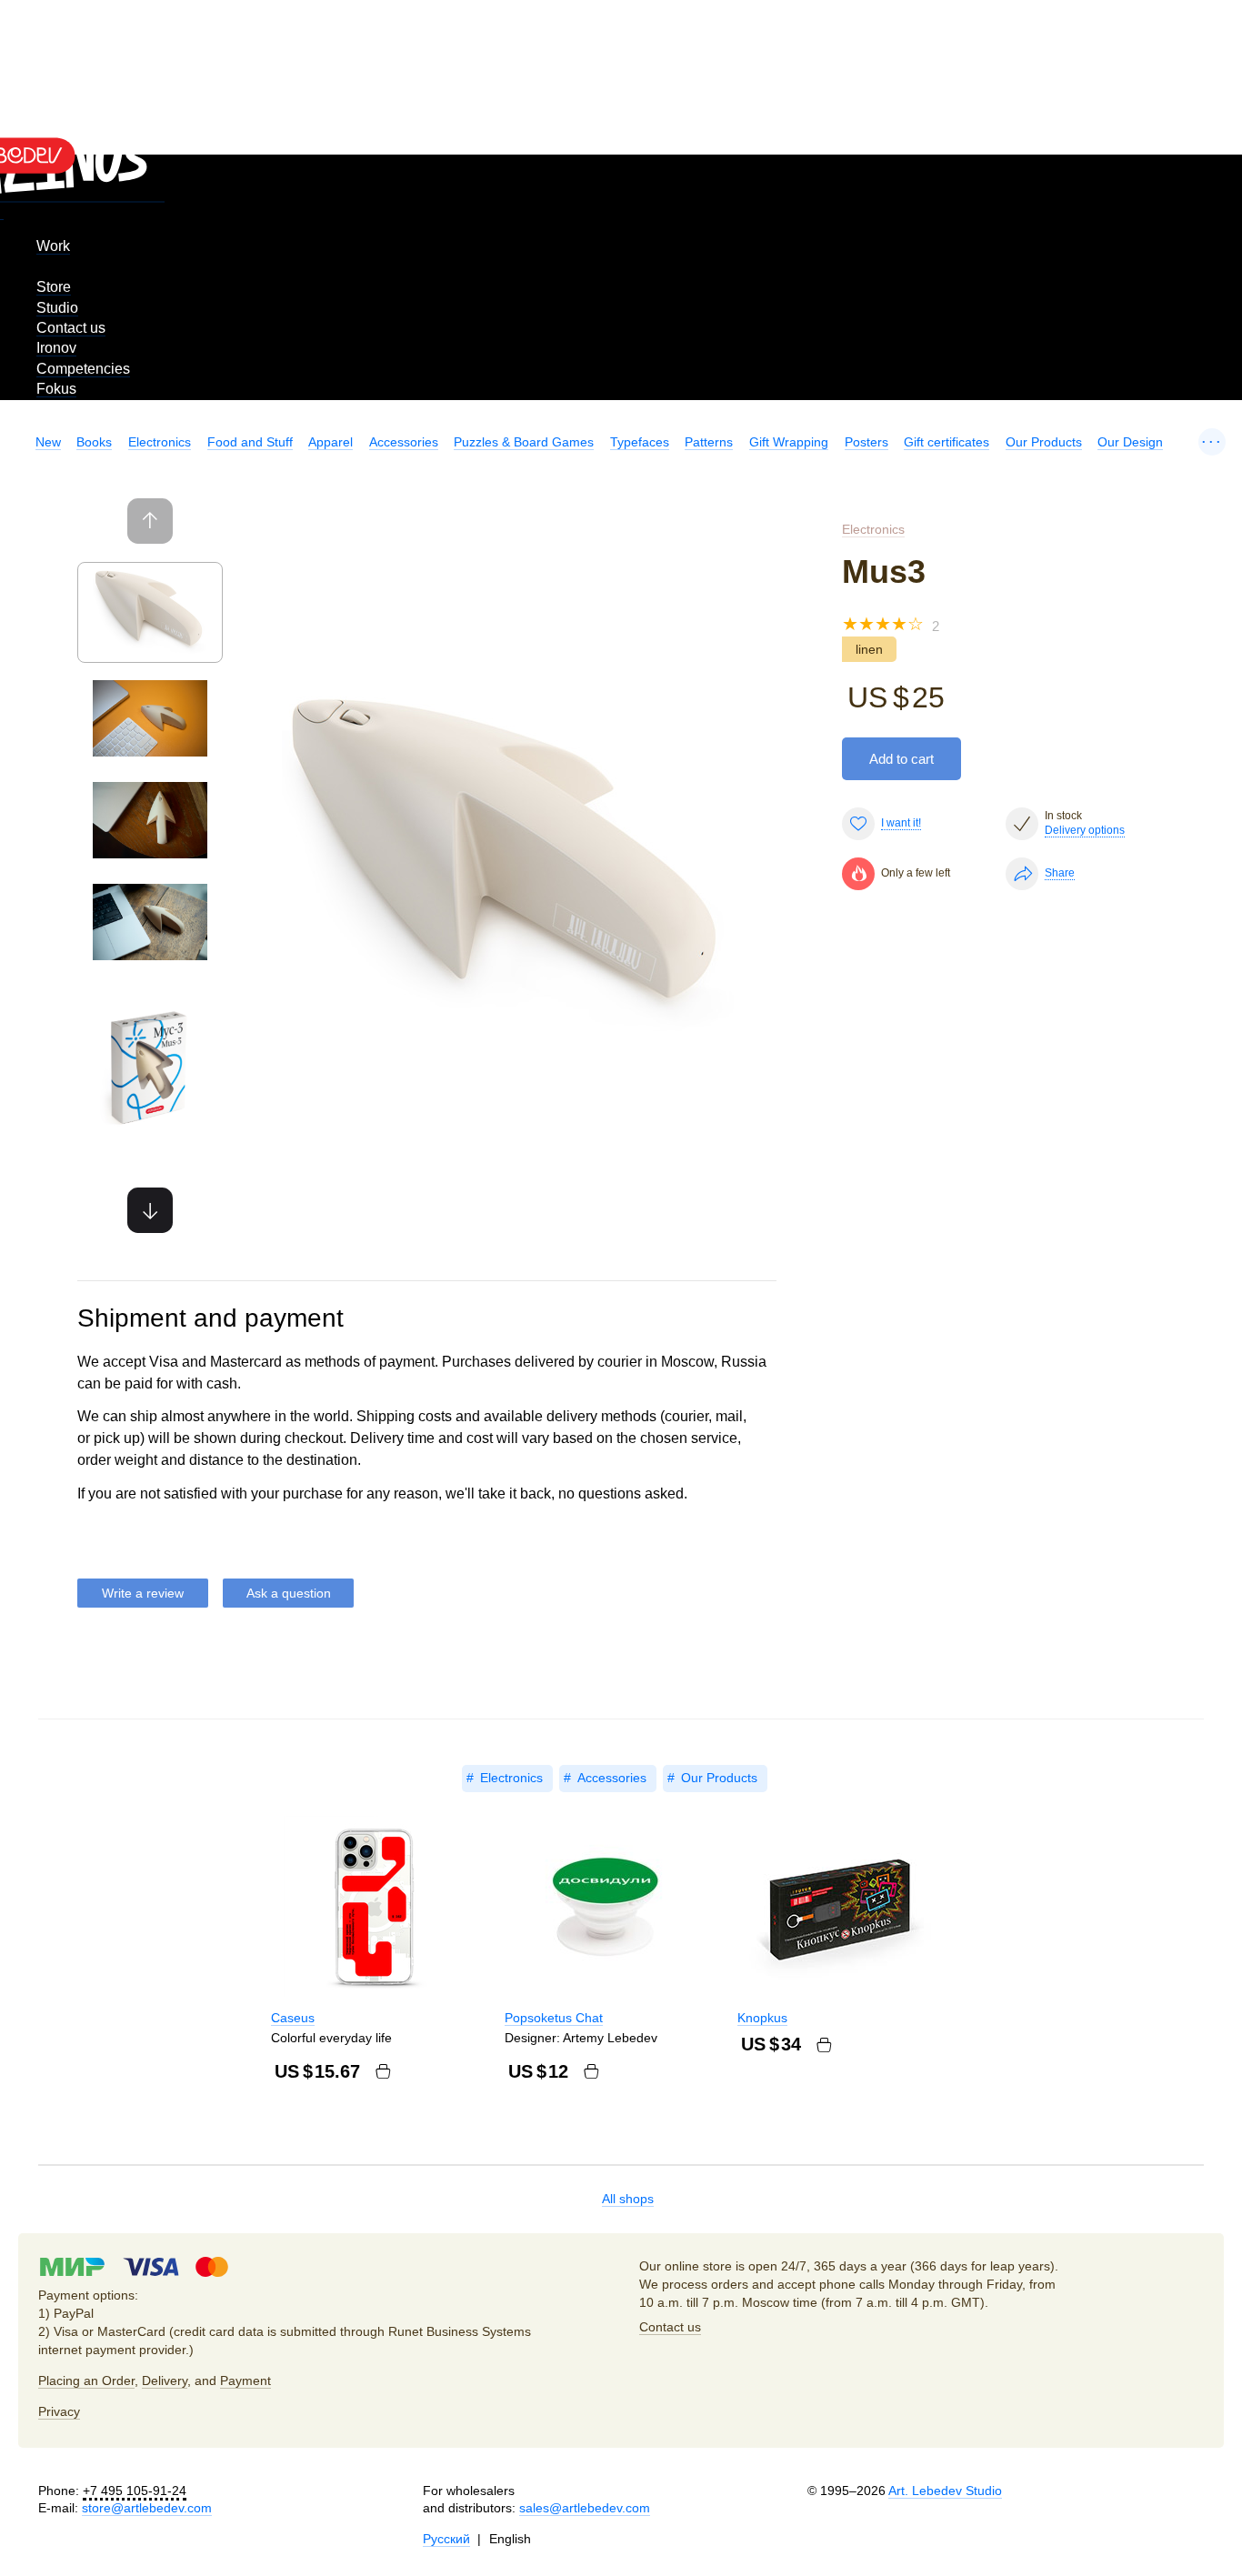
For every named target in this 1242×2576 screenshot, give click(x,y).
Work (53, 246)
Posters (866, 442)
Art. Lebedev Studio (945, 2491)
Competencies (83, 369)
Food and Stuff (250, 442)
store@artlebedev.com (147, 2508)
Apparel (331, 442)
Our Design (1130, 442)
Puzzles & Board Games (524, 442)
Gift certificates (947, 442)
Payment (245, 2381)
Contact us (71, 328)
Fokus (56, 389)
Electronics (160, 442)
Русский (446, 2539)
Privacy (59, 2411)
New (48, 442)
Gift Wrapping (789, 442)
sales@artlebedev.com (585, 2508)
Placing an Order (86, 2381)
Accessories (404, 442)
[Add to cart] (383, 2071)
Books (94, 442)
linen (869, 649)
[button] (150, 1210)
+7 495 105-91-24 (135, 2491)
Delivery (165, 2381)
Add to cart (901, 759)
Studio (57, 308)
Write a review (143, 1593)
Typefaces (640, 442)
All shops (628, 2199)
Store (54, 287)
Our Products (1044, 442)
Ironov (56, 348)
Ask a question (289, 1593)
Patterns (709, 442)
